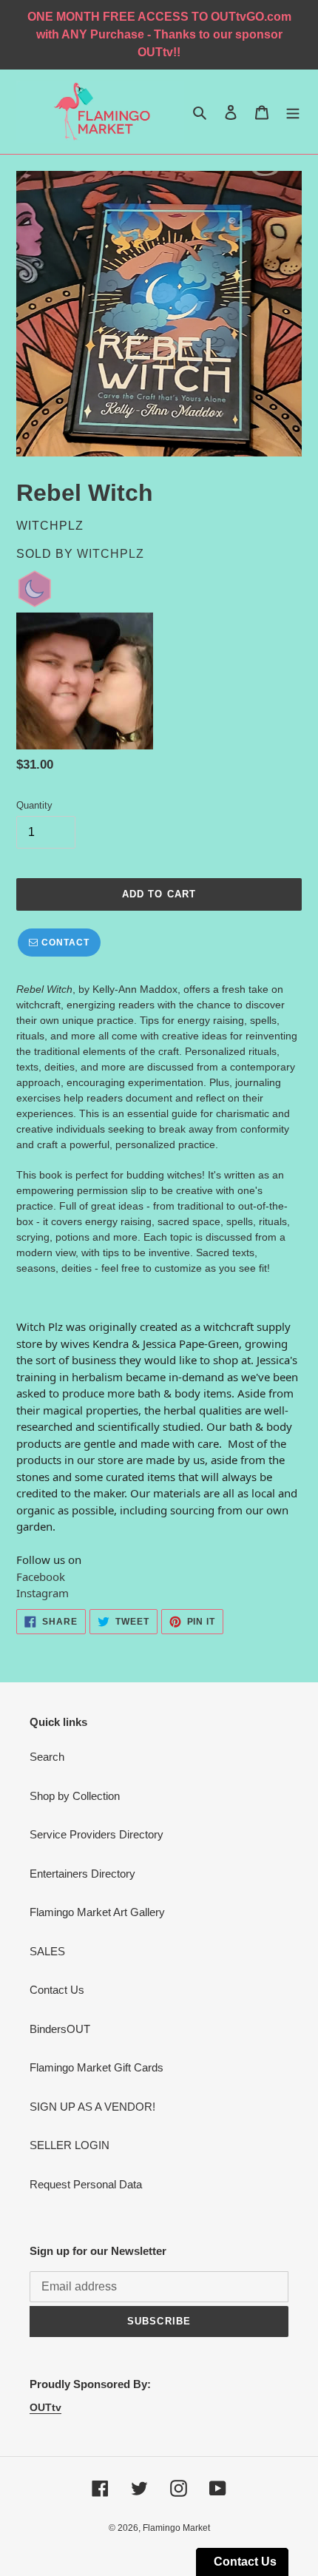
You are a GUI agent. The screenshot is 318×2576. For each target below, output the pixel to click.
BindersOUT (60, 2029)
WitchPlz (111, 554)
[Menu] (293, 112)
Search (47, 1757)
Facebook (41, 1577)
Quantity (34, 805)
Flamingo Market (176, 2528)
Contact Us (57, 1990)
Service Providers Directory (97, 1834)
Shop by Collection (75, 1796)
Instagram (43, 1593)
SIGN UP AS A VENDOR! (92, 2107)
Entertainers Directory (82, 1874)
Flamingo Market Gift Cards (97, 2067)
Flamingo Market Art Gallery (97, 1912)
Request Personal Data (86, 2184)
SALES (47, 1951)
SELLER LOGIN (70, 2145)
